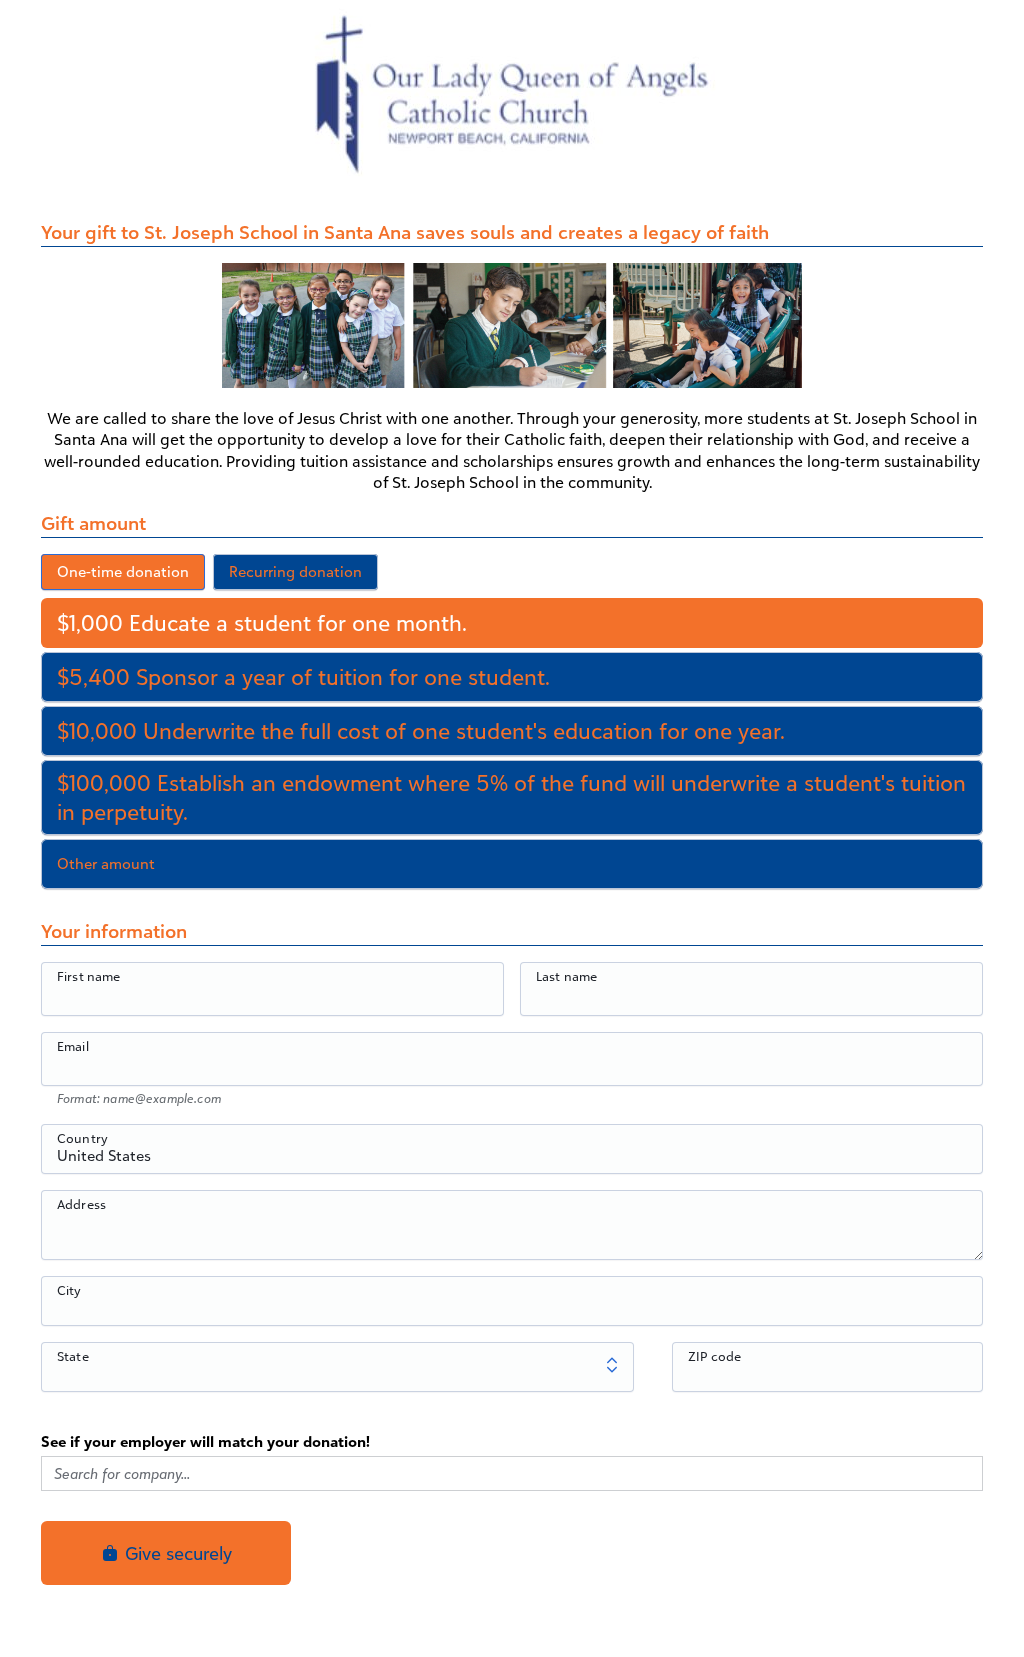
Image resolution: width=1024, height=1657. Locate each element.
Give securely (176, 1553)
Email (73, 1046)
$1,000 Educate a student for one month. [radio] (262, 622)
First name (89, 976)
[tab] (123, 572)
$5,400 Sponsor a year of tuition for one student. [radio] (303, 676)
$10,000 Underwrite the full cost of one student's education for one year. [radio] (421, 730)
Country (82, 1138)
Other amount (106, 863)
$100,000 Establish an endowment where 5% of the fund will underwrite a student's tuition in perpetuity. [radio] (511, 797)
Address (81, 1204)
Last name (566, 976)
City (69, 1290)
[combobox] (512, 1160)
